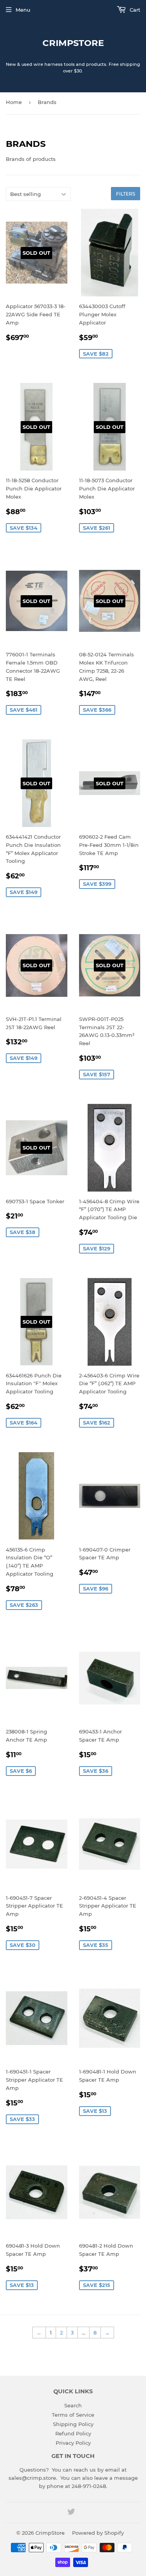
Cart (134, 10)
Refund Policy (73, 2433)
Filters (126, 194)
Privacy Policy (73, 2443)
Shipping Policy (73, 2424)
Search (73, 2405)
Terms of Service (73, 2415)
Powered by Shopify (98, 2533)
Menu (23, 10)
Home (14, 102)
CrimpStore (73, 43)
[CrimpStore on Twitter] (71, 2513)
